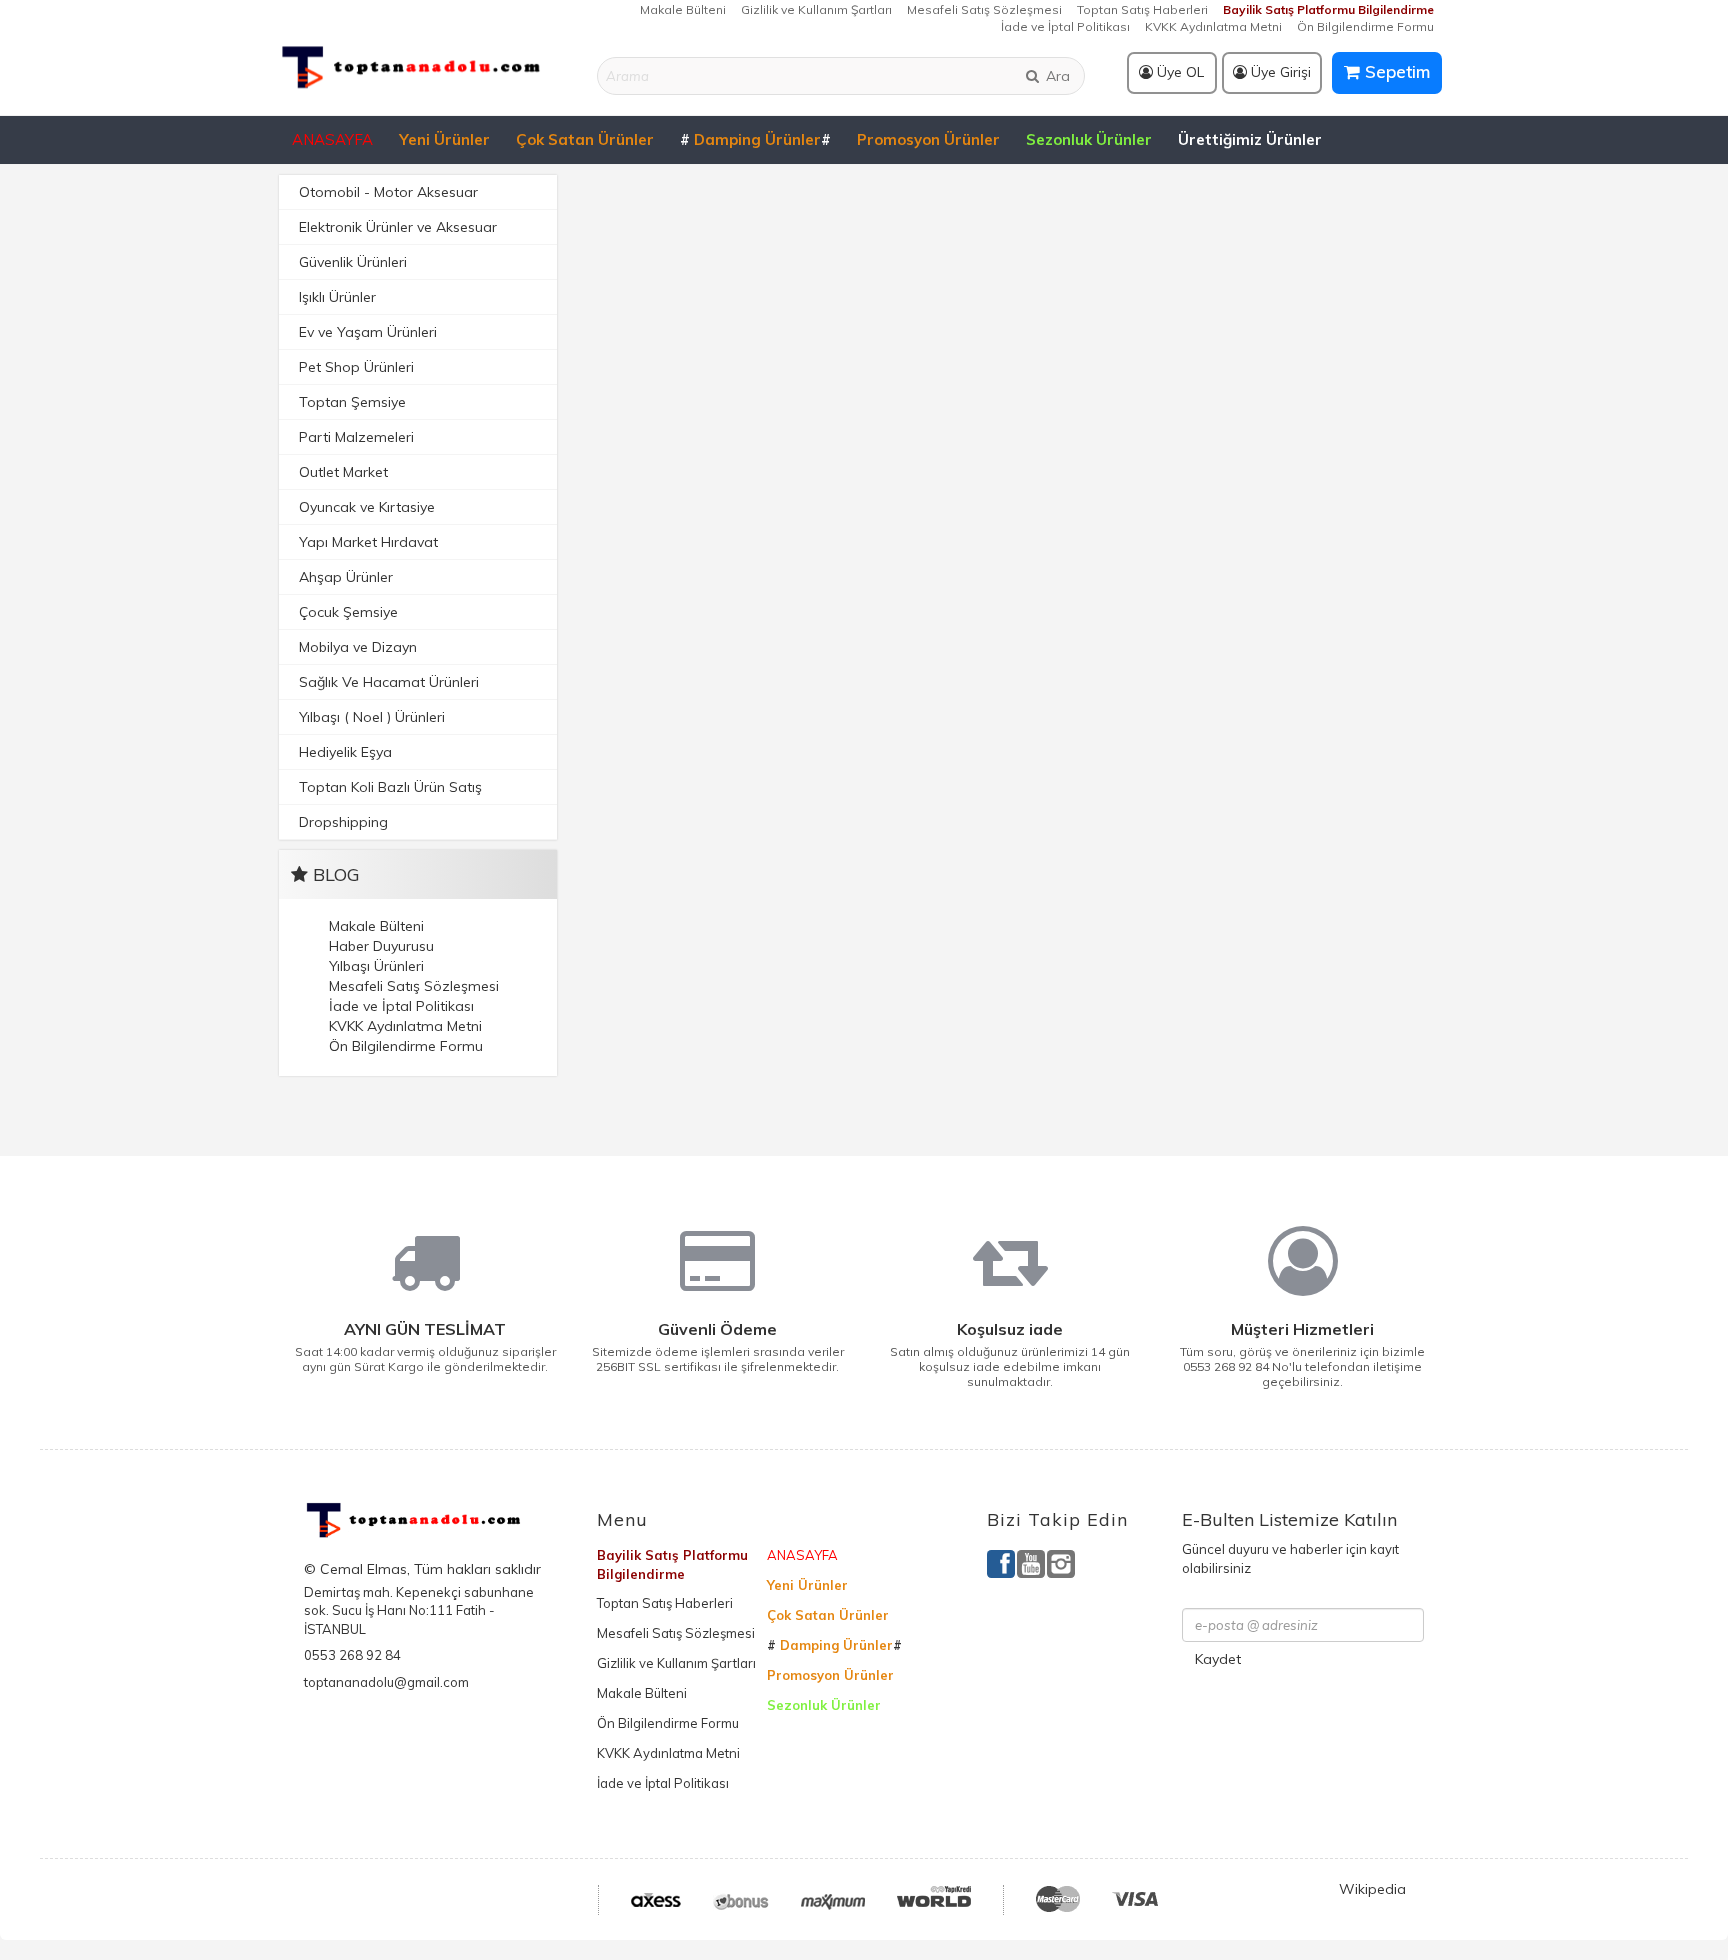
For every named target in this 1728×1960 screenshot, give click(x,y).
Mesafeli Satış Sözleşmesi (984, 9)
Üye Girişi (1279, 72)
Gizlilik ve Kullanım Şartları (816, 9)
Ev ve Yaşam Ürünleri (368, 332)
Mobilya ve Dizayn (358, 647)
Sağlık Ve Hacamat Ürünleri (389, 682)
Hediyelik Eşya (345, 752)
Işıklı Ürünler (337, 297)
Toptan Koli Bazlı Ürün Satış (390, 787)
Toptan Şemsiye (352, 402)
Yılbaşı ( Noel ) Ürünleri (372, 717)
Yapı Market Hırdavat (368, 542)
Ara (1056, 76)
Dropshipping (343, 822)
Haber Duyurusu (381, 946)
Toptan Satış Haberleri (1142, 9)
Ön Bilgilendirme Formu (1365, 26)
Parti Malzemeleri (356, 437)
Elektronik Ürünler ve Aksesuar (398, 227)
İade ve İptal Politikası (1065, 26)
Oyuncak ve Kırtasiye (367, 507)
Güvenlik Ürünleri (353, 262)
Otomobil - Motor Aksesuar (388, 192)
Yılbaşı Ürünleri (376, 966)
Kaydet (1218, 1659)
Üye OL (1178, 72)
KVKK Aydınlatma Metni (1213, 26)
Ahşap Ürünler (346, 577)
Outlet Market (343, 472)
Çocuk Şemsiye (348, 612)
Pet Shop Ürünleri (356, 367)
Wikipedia (1372, 1889)
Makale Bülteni (683, 9)
